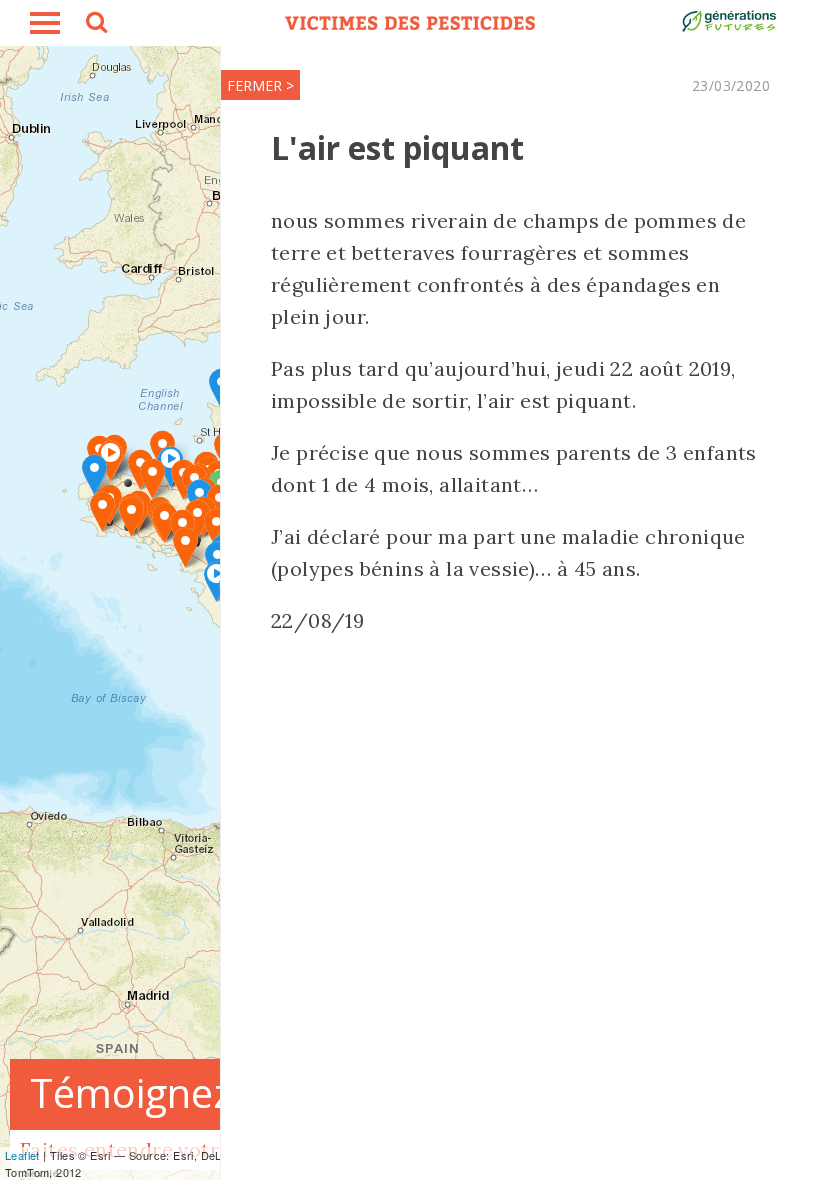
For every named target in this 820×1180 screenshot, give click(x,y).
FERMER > (260, 85)
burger (45, 23)
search (95, 25)
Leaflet (22, 1155)
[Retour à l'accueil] (410, 23)
